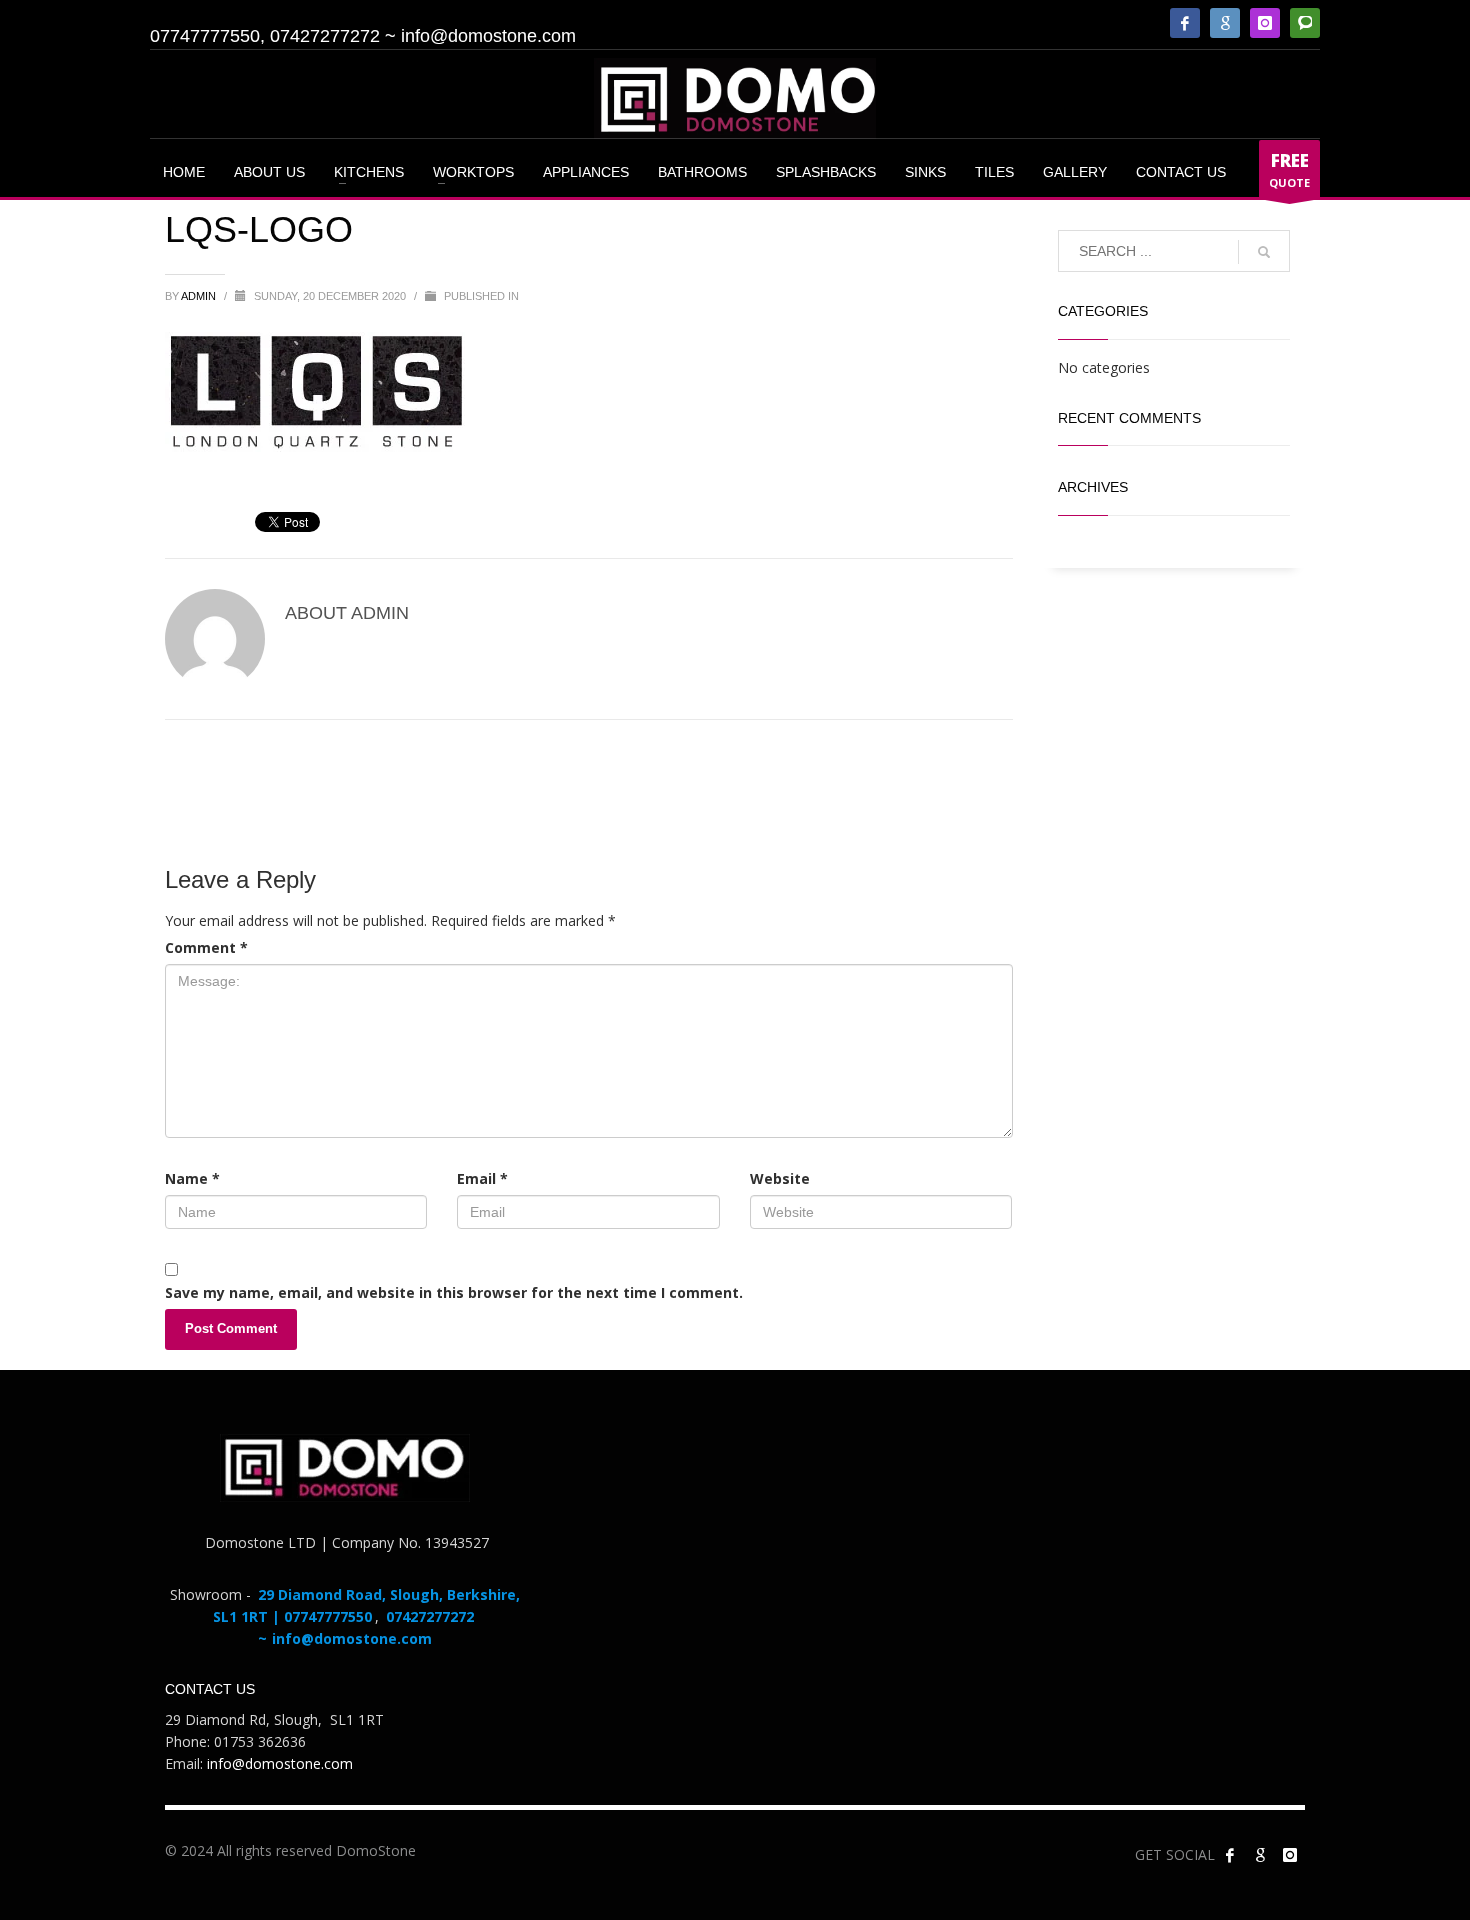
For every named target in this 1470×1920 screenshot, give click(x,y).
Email (482, 1178)
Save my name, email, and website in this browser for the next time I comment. (454, 1292)
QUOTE (1289, 169)
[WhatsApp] (1305, 23)
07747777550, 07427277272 (265, 36)
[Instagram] (1265, 23)
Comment (206, 947)
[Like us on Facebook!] (1230, 1855)
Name (192, 1178)
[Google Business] (1225, 23)
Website (780, 1178)
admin (200, 296)
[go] (1264, 252)
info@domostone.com (488, 36)
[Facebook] (1185, 23)
